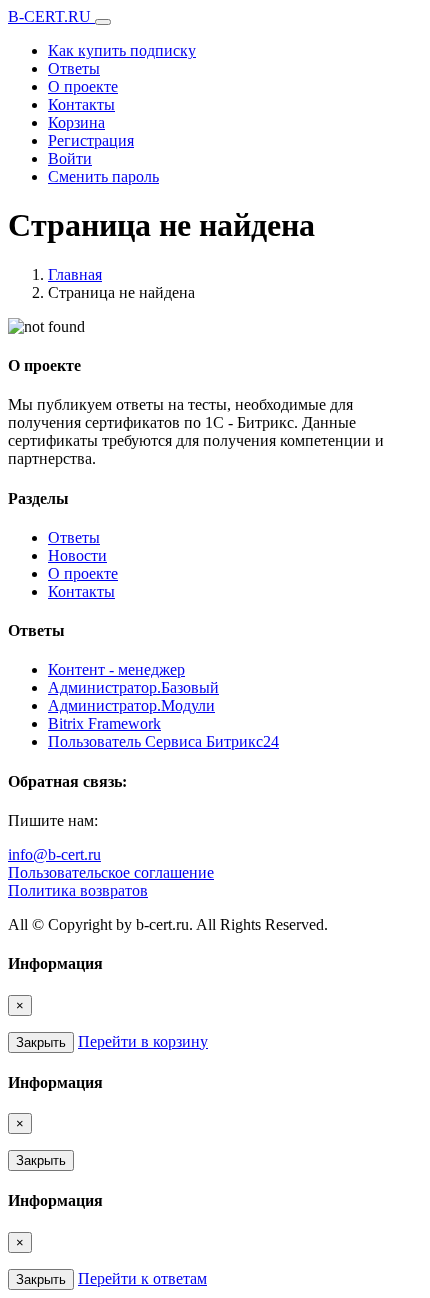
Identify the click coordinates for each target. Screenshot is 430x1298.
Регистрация (91, 140)
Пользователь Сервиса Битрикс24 (163, 741)
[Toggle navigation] (103, 22)
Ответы (74, 68)
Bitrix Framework (104, 723)
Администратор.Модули (131, 705)
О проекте (83, 86)
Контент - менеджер (116, 669)
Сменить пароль (103, 176)
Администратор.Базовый (133, 687)
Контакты (81, 104)
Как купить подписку (122, 50)
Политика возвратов (78, 890)
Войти (70, 158)
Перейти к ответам (142, 1278)
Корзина (76, 122)
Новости (77, 555)
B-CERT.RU (51, 16)
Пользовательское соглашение (111, 872)
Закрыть (41, 1042)
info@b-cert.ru (54, 854)
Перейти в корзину (143, 1041)
